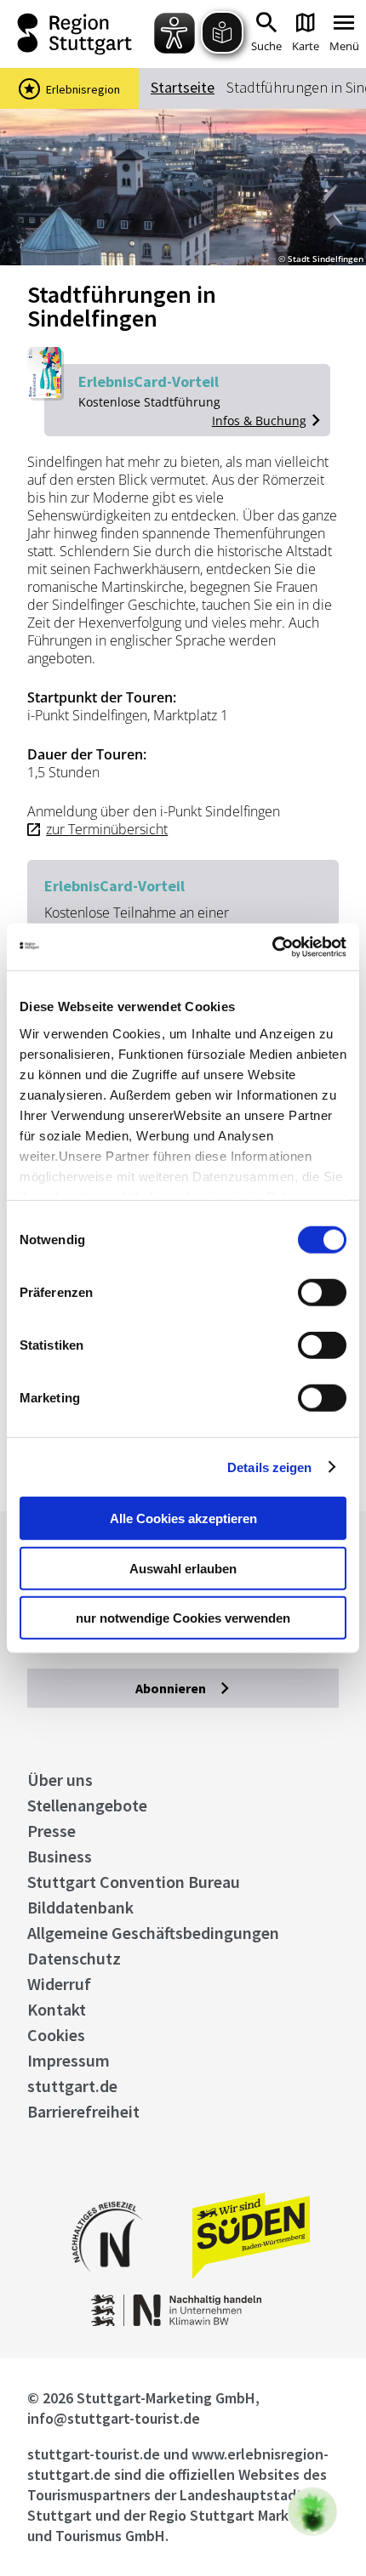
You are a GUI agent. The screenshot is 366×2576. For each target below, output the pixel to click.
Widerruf (59, 1984)
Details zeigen (269, 1467)
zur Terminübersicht (107, 829)
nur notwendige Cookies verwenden (183, 1618)
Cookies (56, 2035)
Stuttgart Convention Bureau (134, 1882)
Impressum (69, 2060)
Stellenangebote (87, 1805)
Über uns (60, 1780)
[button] (312, 2511)
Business (60, 1856)
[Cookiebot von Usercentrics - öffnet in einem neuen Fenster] (272, 947)
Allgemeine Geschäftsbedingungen (153, 1933)
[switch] (322, 1293)
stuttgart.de (72, 2086)
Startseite (183, 87)
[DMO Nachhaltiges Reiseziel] (107, 2283)
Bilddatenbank (80, 1907)
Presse (51, 1831)
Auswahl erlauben (183, 1568)
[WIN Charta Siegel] (183, 2321)
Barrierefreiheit (83, 2111)
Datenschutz (74, 1958)
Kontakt (57, 2009)
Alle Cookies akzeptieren (183, 1518)
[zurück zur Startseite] (80, 34)
